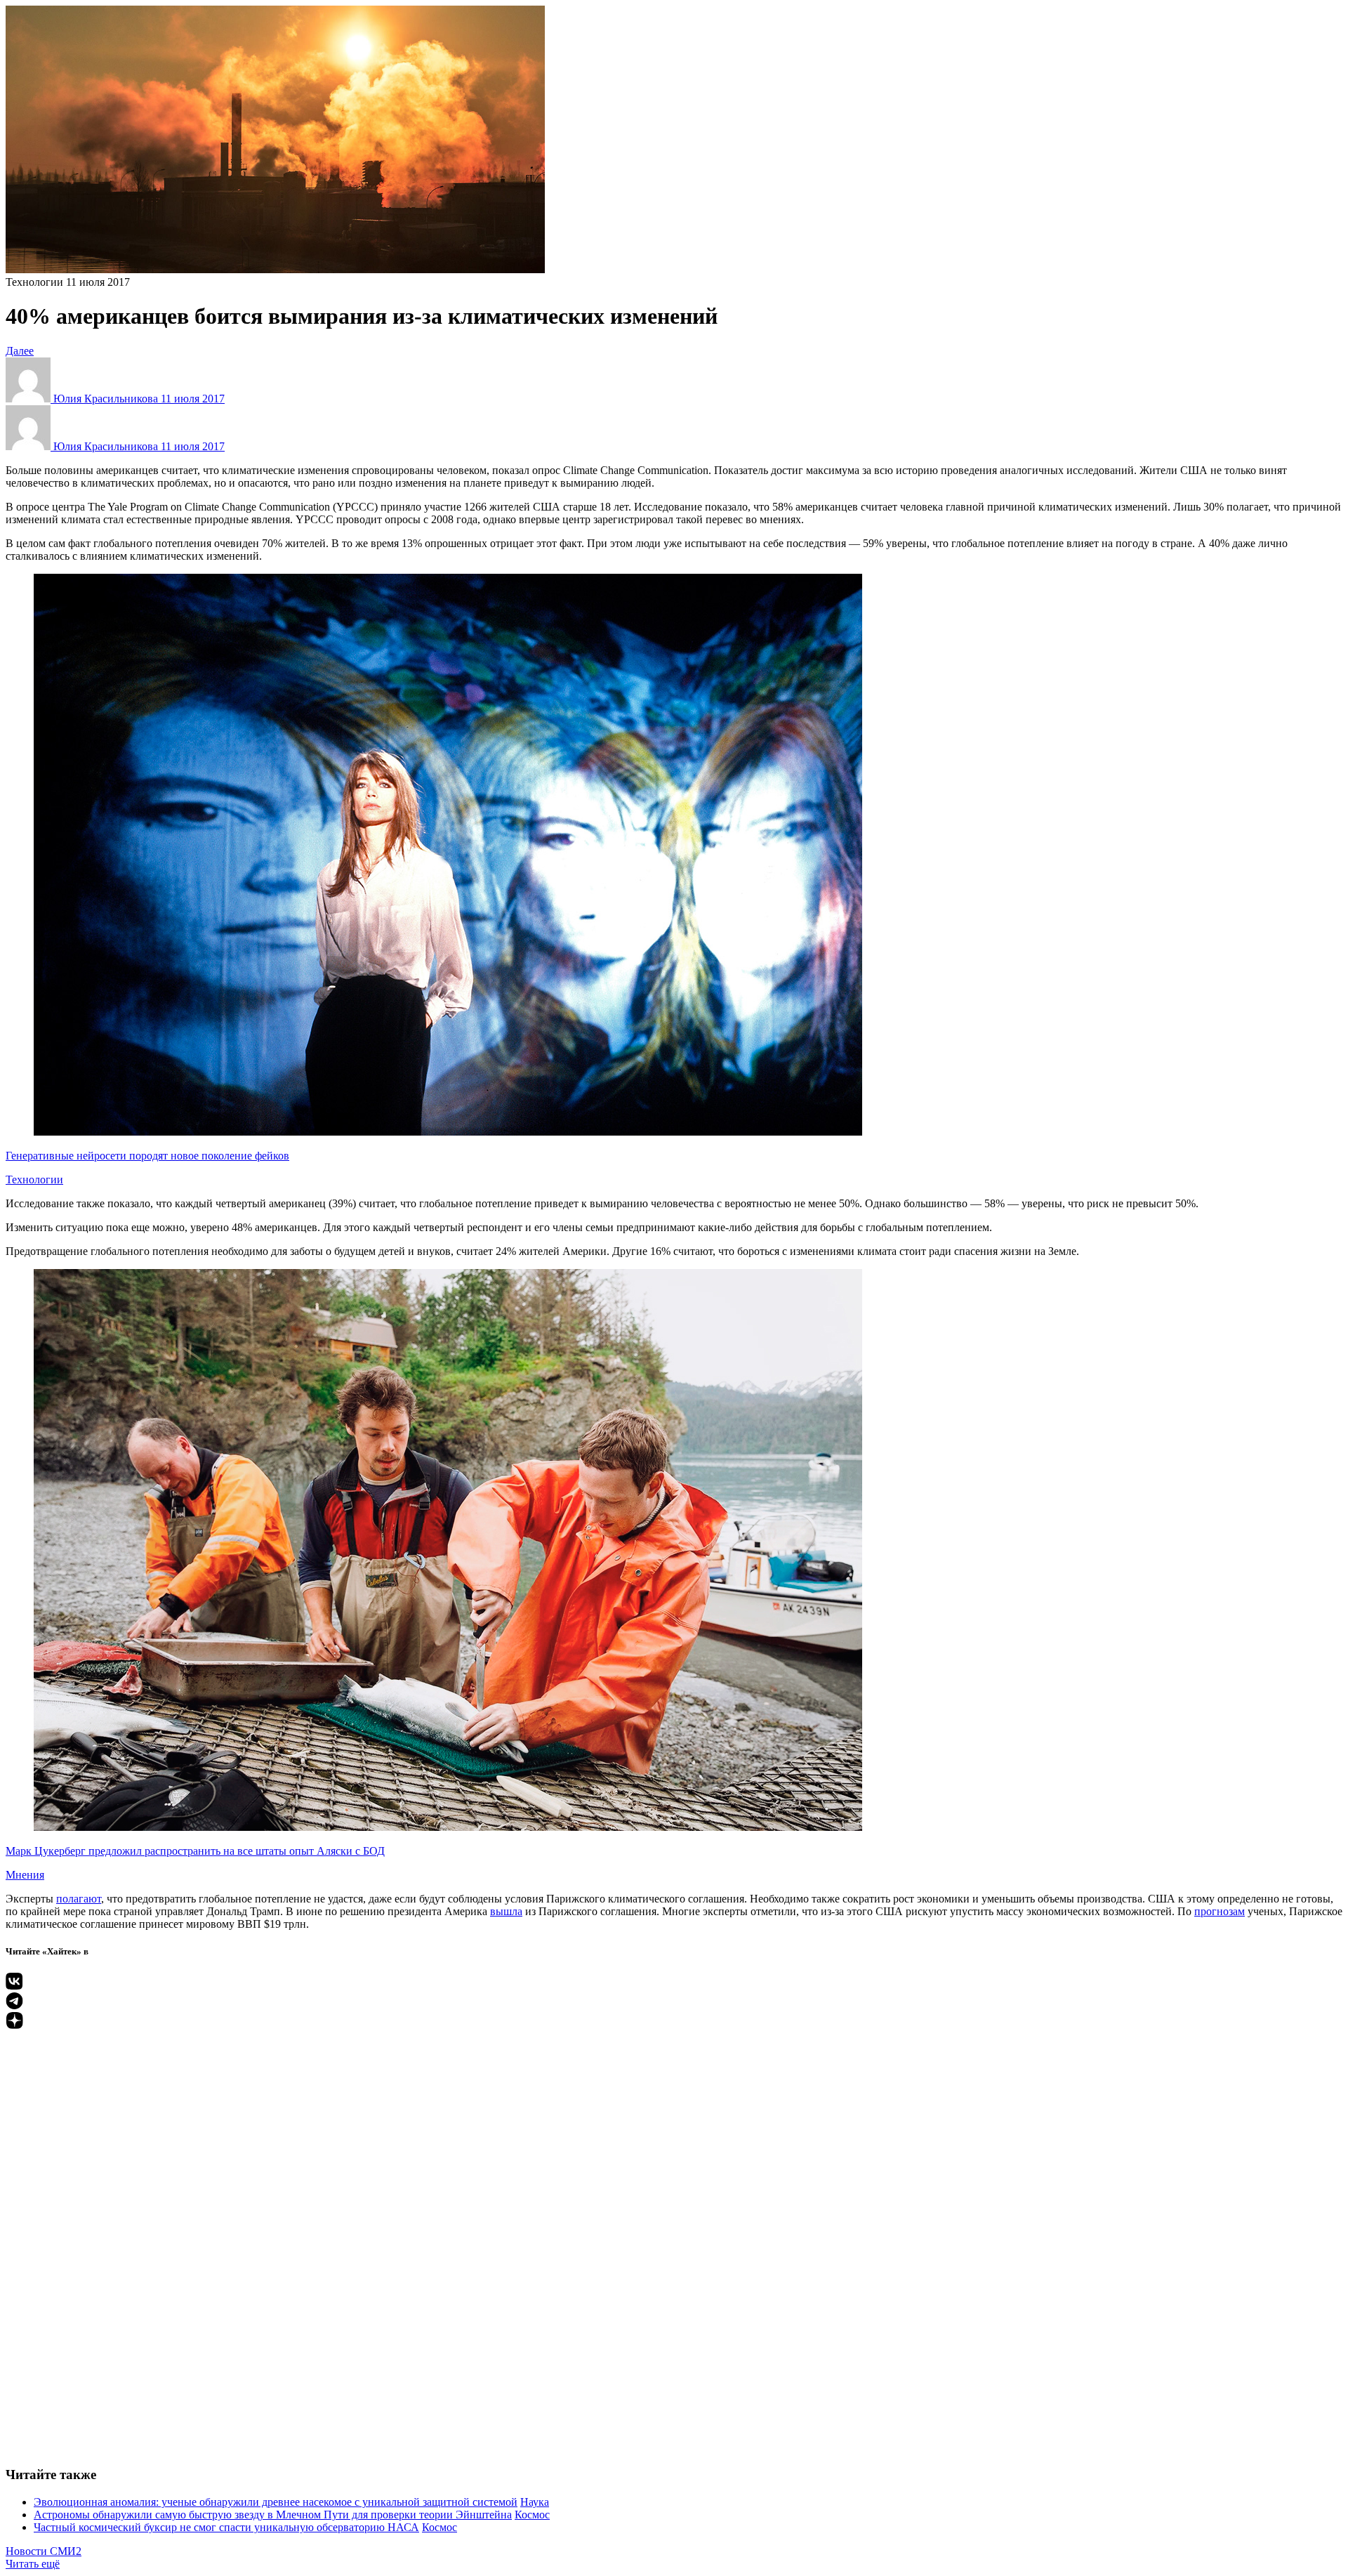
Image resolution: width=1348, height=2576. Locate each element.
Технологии (34, 282)
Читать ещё (33, 2564)
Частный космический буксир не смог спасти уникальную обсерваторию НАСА (226, 2527)
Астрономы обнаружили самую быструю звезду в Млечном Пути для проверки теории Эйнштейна (273, 2515)
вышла (506, 1911)
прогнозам (1220, 1911)
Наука (535, 2502)
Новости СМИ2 (44, 2551)
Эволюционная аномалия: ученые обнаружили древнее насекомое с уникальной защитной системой (276, 2502)
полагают (79, 1899)
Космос (532, 2515)
